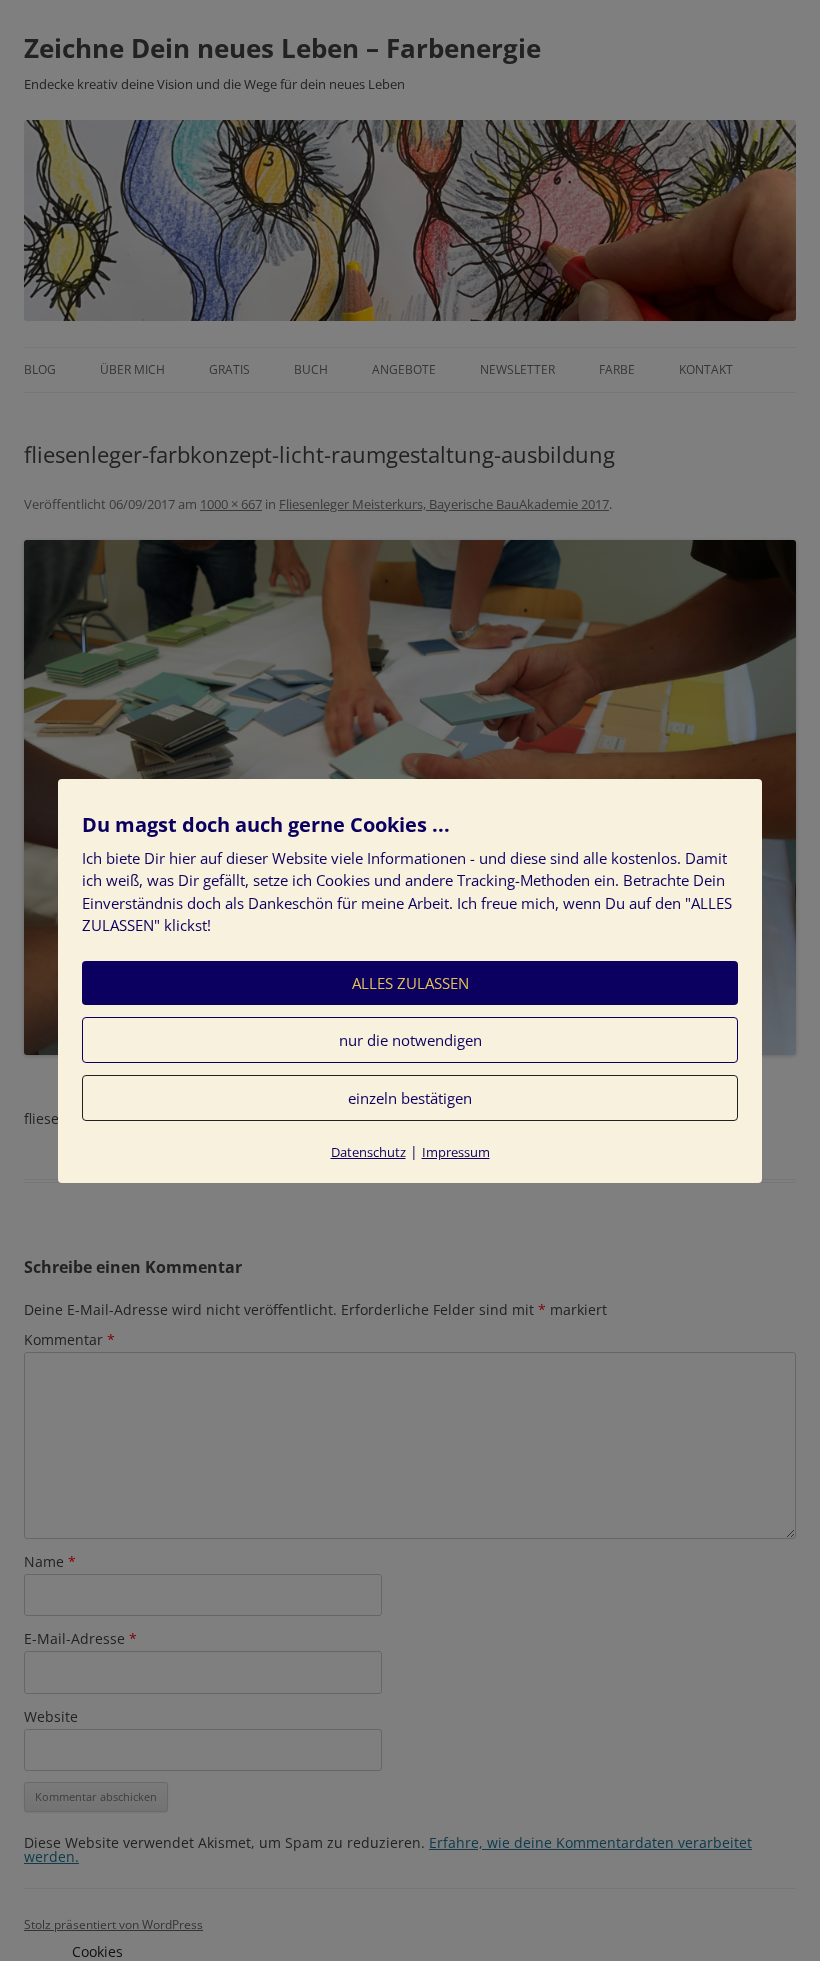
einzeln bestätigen (410, 1098)
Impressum (456, 1152)
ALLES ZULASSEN (410, 983)
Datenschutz (368, 1152)
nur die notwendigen (410, 1040)
